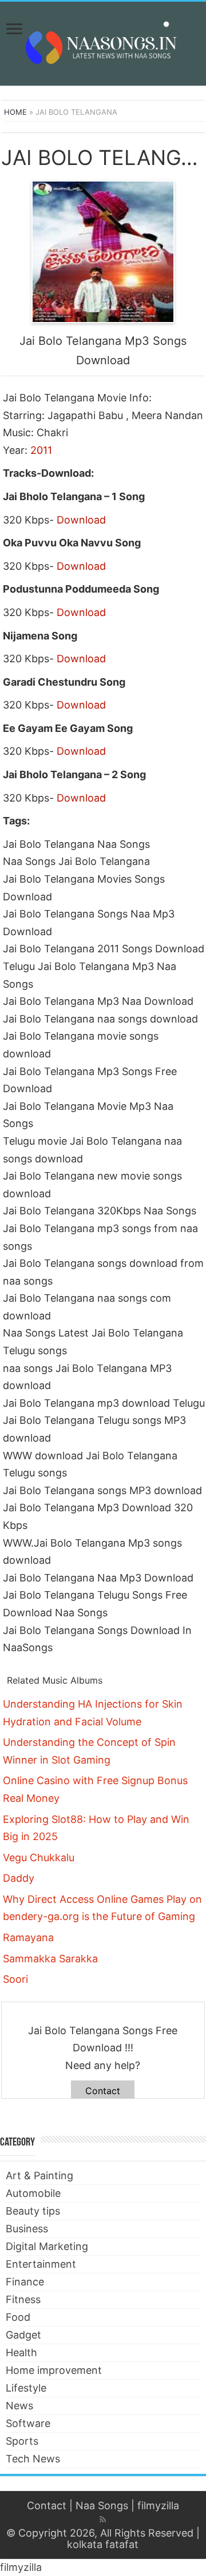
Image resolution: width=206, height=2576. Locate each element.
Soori (15, 1979)
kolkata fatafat (103, 2544)
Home (15, 112)
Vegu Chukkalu (39, 1857)
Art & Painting (39, 2175)
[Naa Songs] (103, 42)
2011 (41, 450)
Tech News (33, 2459)
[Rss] (103, 2519)
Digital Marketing (47, 2246)
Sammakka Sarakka (50, 1959)
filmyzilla (158, 2505)
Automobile (33, 2193)
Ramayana (28, 1937)
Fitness (23, 2299)
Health (21, 2352)
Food (18, 2317)
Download (81, 520)
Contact (103, 2091)
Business (27, 2229)
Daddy (19, 1878)
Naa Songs (102, 2505)
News (19, 2406)
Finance (25, 2282)
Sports (22, 2441)
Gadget (23, 2335)
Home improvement (54, 2370)
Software (28, 2423)
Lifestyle (26, 2388)
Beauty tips (33, 2211)
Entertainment (41, 2264)
